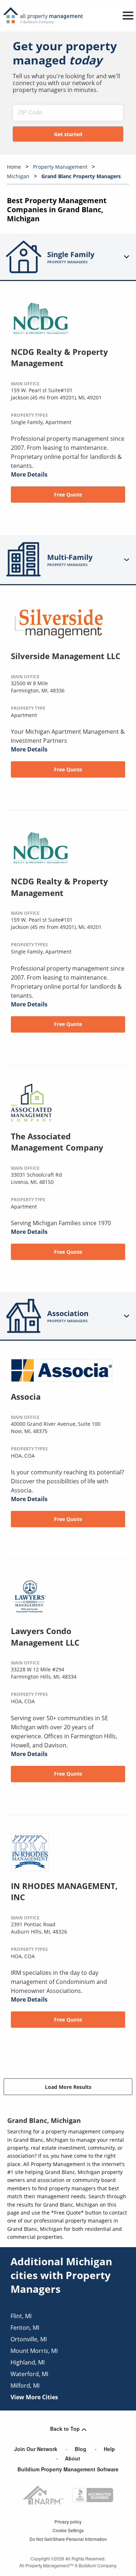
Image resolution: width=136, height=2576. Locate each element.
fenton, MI (25, 2328)
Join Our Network (36, 2449)
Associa (26, 1396)
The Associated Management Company (57, 1142)
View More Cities (34, 2397)
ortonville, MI (29, 2339)
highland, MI (28, 2362)
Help (109, 2449)
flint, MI (21, 2316)
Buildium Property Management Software (68, 2469)
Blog (81, 2449)
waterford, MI (29, 2374)
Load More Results (68, 2087)
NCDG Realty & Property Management (59, 357)
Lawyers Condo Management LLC (45, 1637)
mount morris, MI (34, 2351)
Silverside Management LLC (66, 656)
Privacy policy (68, 2521)
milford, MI (25, 2386)
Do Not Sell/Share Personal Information (68, 2539)
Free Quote (68, 495)
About (73, 2458)
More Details (29, 474)
